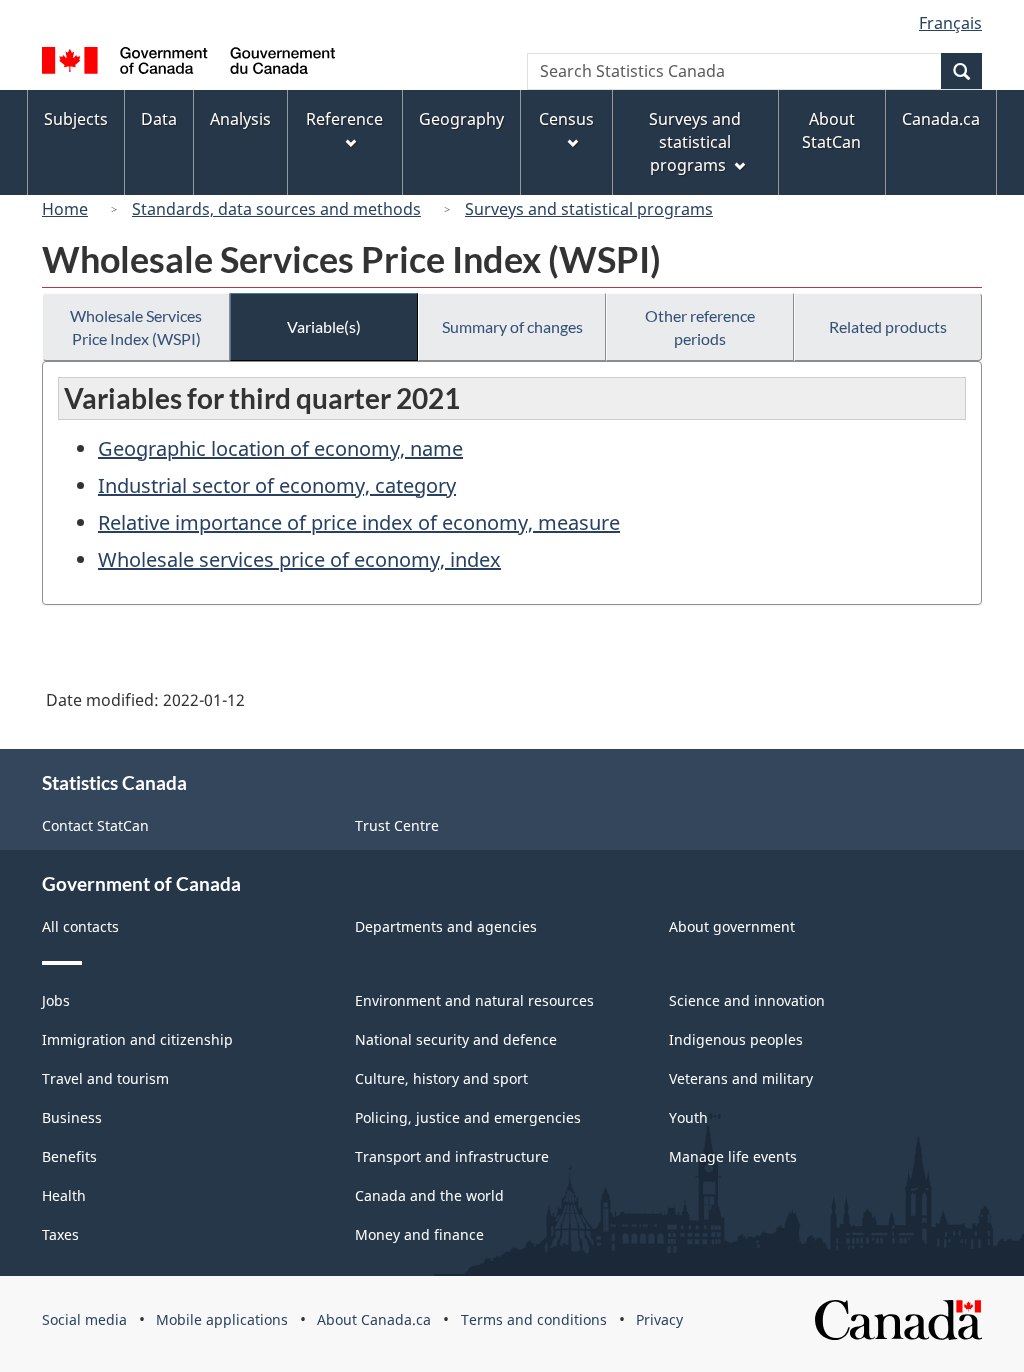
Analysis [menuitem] (240, 119)
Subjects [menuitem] (76, 119)
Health (64, 1195)
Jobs (56, 1000)
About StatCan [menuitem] (831, 130)
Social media (84, 1319)
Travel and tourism (105, 1078)
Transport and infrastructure (452, 1156)
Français (950, 23)
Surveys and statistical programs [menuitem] (695, 142)
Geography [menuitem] (461, 119)
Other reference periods (700, 327)
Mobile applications (222, 1319)
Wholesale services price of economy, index (299, 559)
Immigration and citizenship (137, 1039)
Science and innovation (747, 1000)
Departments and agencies (446, 926)
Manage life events (733, 1156)
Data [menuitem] (159, 119)
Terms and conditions (534, 1319)
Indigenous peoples (736, 1039)
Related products (888, 326)
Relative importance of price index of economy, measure (359, 522)
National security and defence (456, 1039)
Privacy (659, 1319)
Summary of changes (512, 326)
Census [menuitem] (566, 119)
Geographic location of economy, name (280, 448)
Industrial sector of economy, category (277, 485)
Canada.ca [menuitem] (941, 119)
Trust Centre (397, 825)
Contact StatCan (95, 825)
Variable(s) (324, 326)
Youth (688, 1117)
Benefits (69, 1156)
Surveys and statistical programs (589, 209)
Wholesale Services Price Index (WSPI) (136, 327)
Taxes (60, 1234)
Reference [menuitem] (344, 119)
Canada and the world (429, 1195)
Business (72, 1117)
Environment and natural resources (474, 1000)
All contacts (80, 926)
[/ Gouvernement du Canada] (188, 63)
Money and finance (419, 1234)
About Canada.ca (374, 1319)
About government (732, 926)
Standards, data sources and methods (276, 209)
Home (65, 209)
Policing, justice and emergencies (468, 1117)
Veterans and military (741, 1078)
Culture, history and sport (441, 1078)
